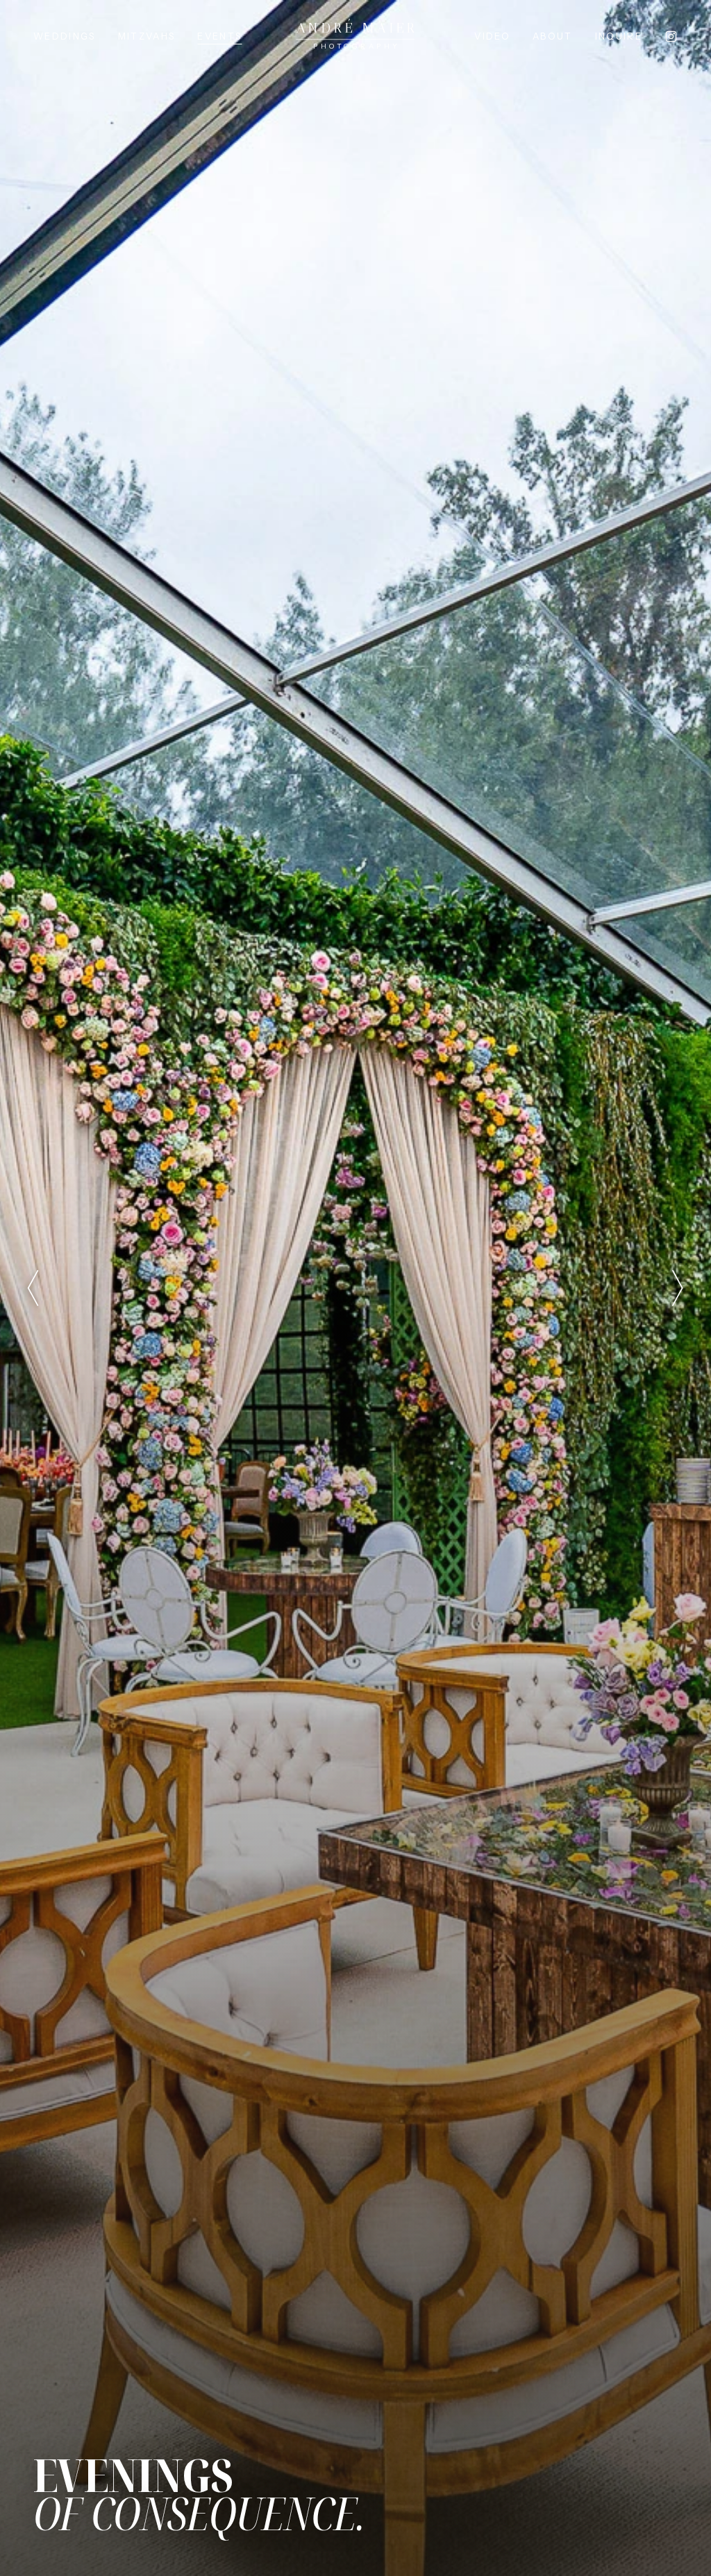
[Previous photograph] (33, 1288)
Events (219, 36)
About (553, 36)
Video (492, 36)
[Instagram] (671, 36)
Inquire (619, 36)
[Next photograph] (678, 1288)
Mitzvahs (147, 36)
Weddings (65, 36)
